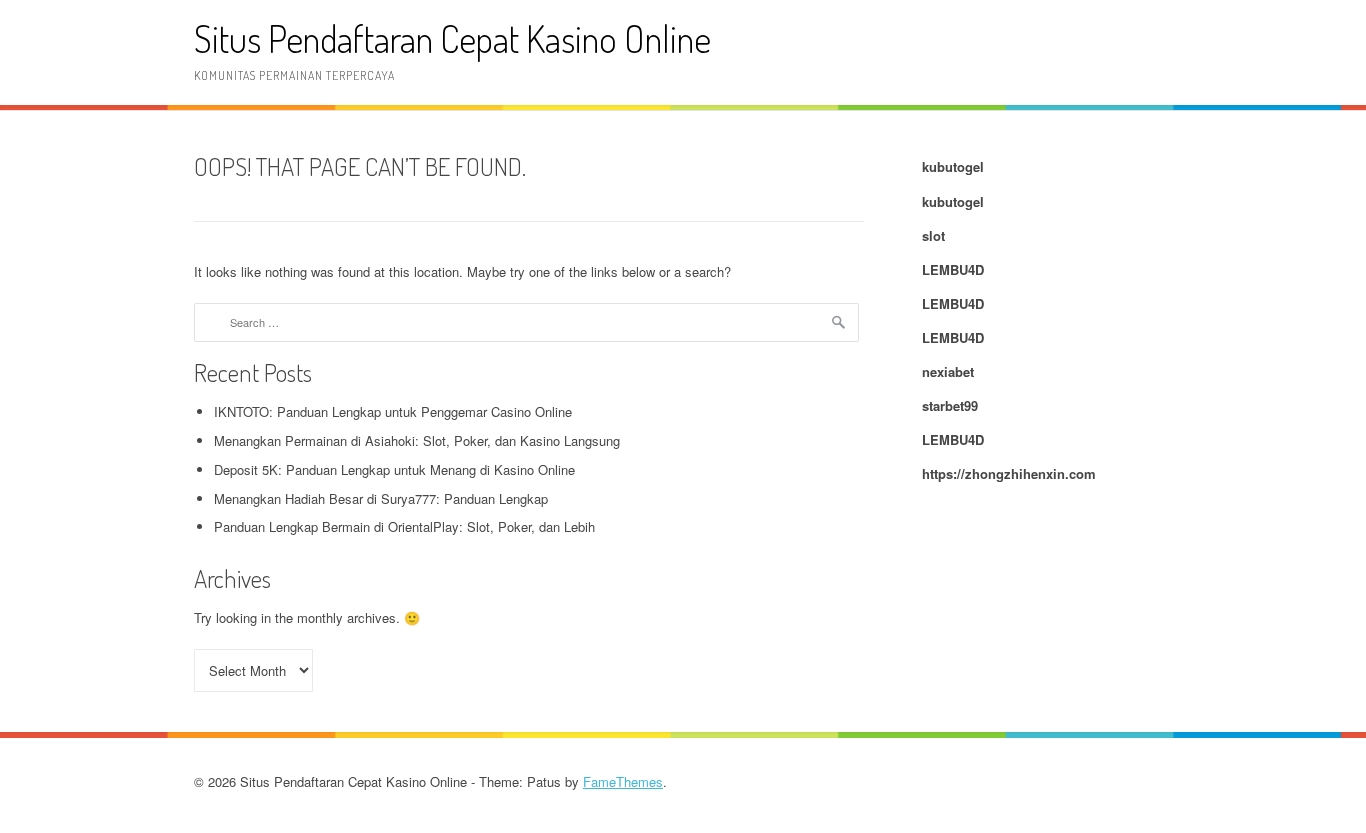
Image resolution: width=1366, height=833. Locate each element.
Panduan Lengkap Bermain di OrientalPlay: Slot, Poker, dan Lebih (404, 526)
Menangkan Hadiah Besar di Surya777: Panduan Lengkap (381, 498)
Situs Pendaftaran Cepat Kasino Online (452, 38)
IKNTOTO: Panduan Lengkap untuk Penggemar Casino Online (393, 411)
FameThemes (623, 781)
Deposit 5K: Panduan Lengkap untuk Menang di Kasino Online (394, 469)
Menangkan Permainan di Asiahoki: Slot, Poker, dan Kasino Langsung (417, 440)
